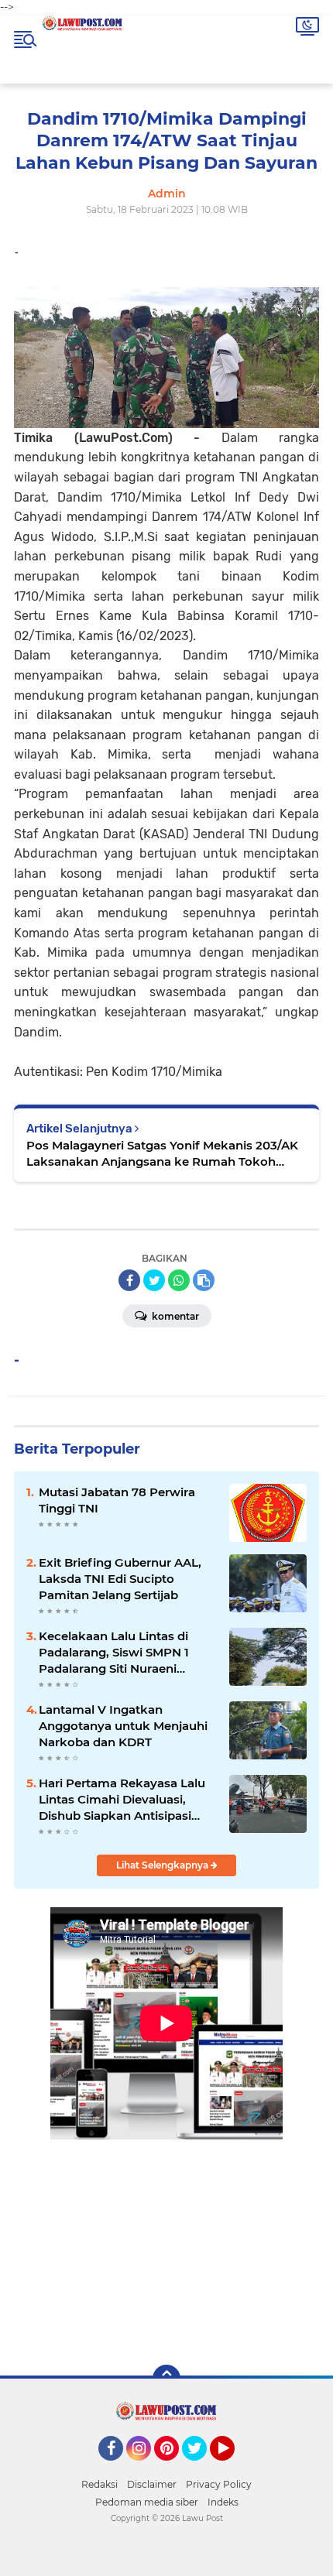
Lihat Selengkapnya (163, 1865)
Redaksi (100, 2484)
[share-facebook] (129, 1280)
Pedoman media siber (147, 2502)
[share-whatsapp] (179, 1280)
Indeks (223, 2502)
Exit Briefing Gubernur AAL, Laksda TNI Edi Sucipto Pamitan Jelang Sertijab (120, 1579)
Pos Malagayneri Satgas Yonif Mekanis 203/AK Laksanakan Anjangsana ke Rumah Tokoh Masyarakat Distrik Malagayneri (162, 1154)
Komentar (174, 1316)
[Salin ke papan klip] (204, 1280)
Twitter (201, 2468)
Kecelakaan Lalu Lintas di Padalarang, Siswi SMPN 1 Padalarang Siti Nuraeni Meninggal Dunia (114, 1653)
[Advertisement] (166, 2241)
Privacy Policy (219, 2484)
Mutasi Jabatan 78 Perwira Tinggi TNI (117, 1500)
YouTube (233, 2468)
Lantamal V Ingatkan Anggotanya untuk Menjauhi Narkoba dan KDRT (123, 1726)
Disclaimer (152, 2484)
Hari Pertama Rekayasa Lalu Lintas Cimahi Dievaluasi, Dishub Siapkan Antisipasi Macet (122, 1800)
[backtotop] (166, 2379)
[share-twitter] (154, 1280)
